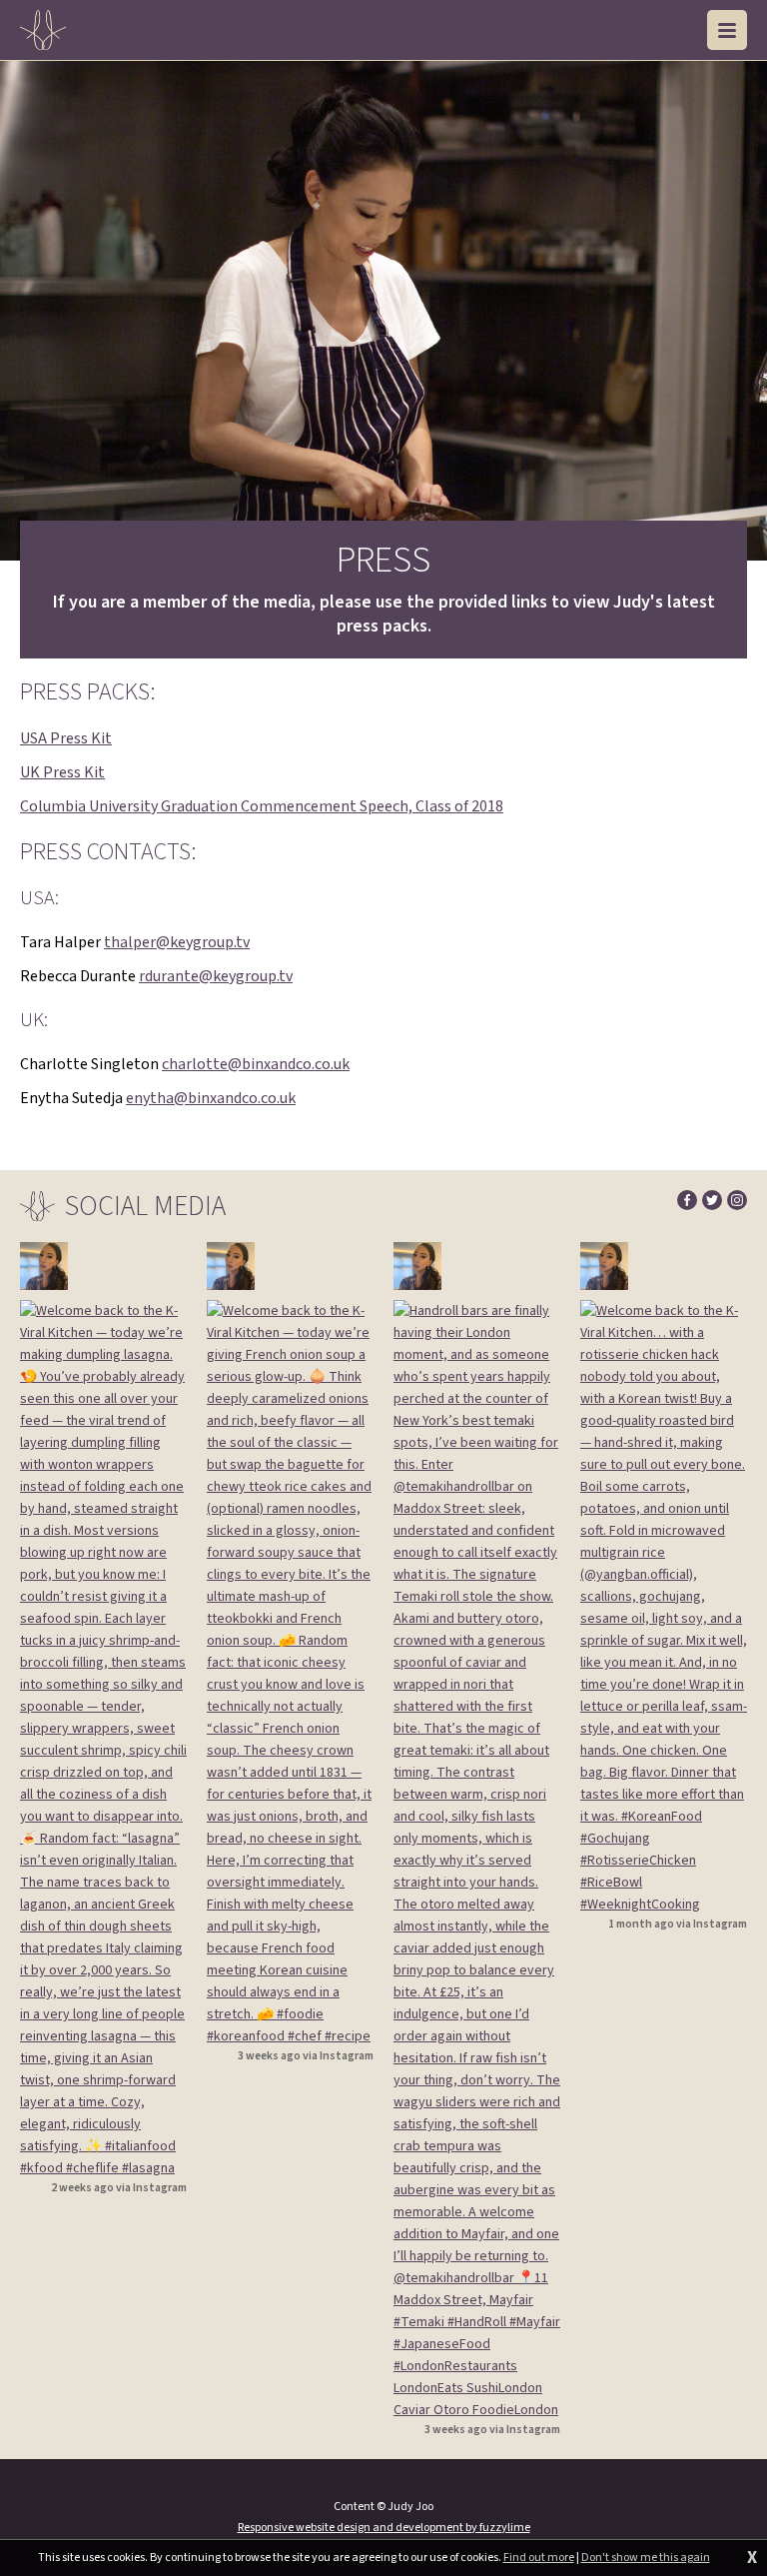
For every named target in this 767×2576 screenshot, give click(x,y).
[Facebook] (687, 1200)
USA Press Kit (66, 738)
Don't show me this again (646, 2558)
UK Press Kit (62, 772)
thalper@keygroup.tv (177, 942)
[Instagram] (737, 1200)
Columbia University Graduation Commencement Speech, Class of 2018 (262, 806)
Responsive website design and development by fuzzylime (384, 2528)
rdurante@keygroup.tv (216, 976)
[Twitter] (712, 1200)
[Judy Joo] (43, 30)
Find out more (539, 2558)
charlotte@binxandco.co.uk (256, 1064)
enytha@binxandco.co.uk (211, 1098)
